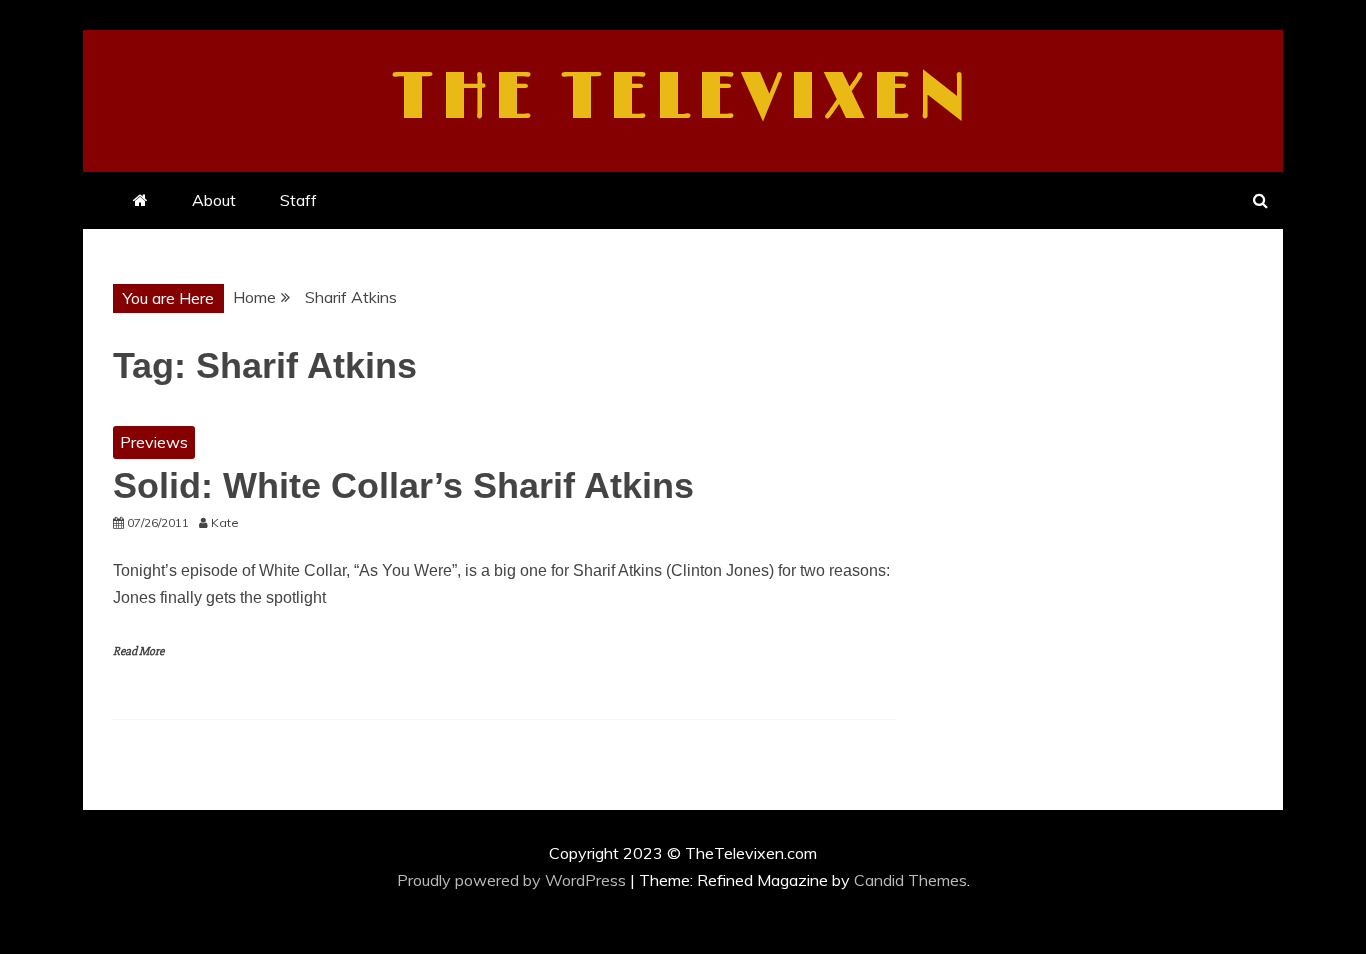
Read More (138, 651)
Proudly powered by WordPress (513, 880)
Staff (298, 200)
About (214, 200)
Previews (154, 442)
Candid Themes (910, 880)
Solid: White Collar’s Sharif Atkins (403, 485)
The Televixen (683, 98)
